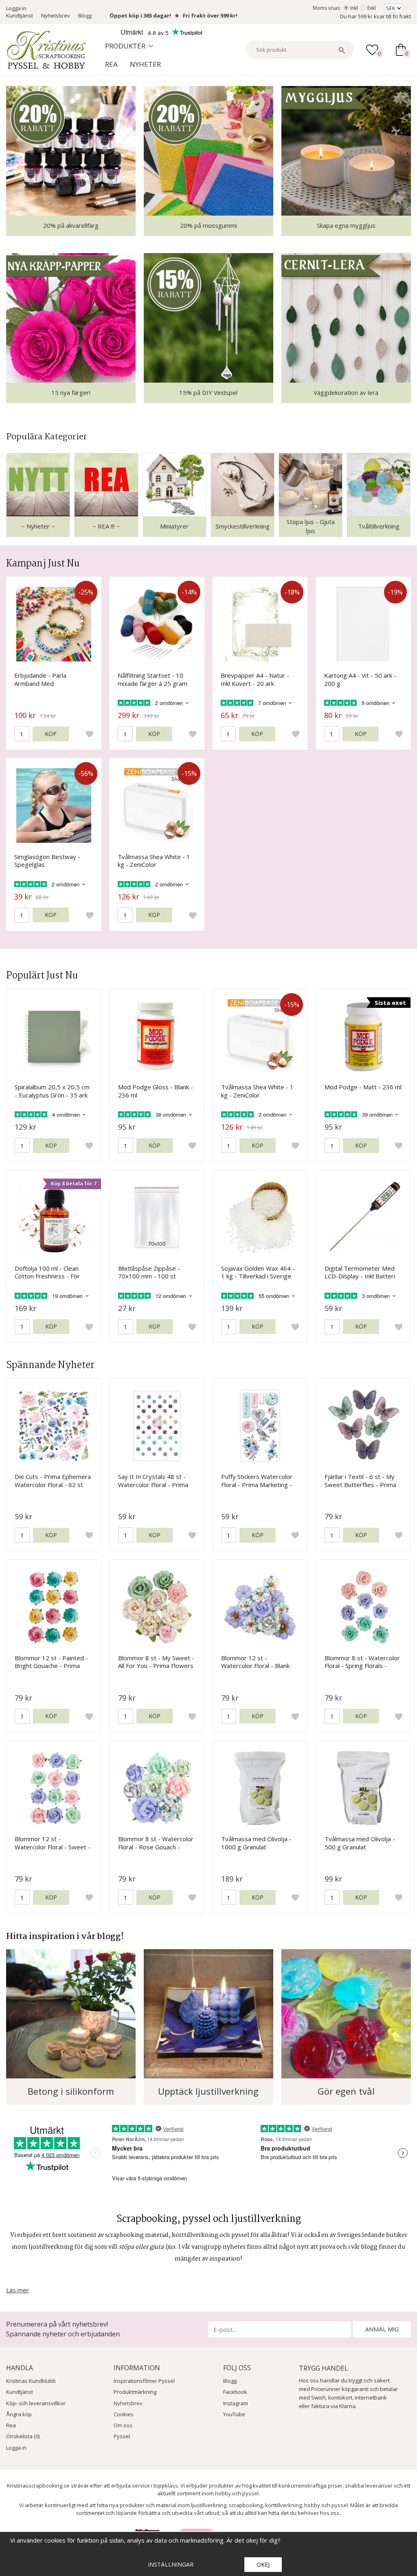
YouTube (234, 2414)
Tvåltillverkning (379, 526)
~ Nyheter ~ (38, 526)
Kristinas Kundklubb (31, 2381)
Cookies (124, 2414)
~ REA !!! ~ (106, 526)
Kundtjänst (20, 15)
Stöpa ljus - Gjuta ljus (311, 526)
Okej (263, 2564)
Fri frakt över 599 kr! (210, 15)
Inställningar (171, 2564)
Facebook (235, 2392)
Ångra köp (19, 2414)
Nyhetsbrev (56, 15)
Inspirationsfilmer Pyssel (144, 2381)
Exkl (372, 8)
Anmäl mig (382, 2329)
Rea (111, 64)
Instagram (236, 2403)
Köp (51, 734)
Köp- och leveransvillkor (36, 2403)
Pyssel (122, 2436)
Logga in (16, 8)
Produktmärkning (135, 2392)
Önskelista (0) (23, 2436)
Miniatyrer (174, 526)
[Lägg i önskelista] (90, 734)
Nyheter (145, 64)
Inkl (354, 8)
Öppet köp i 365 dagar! (140, 15)
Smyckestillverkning (243, 526)
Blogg (85, 15)
